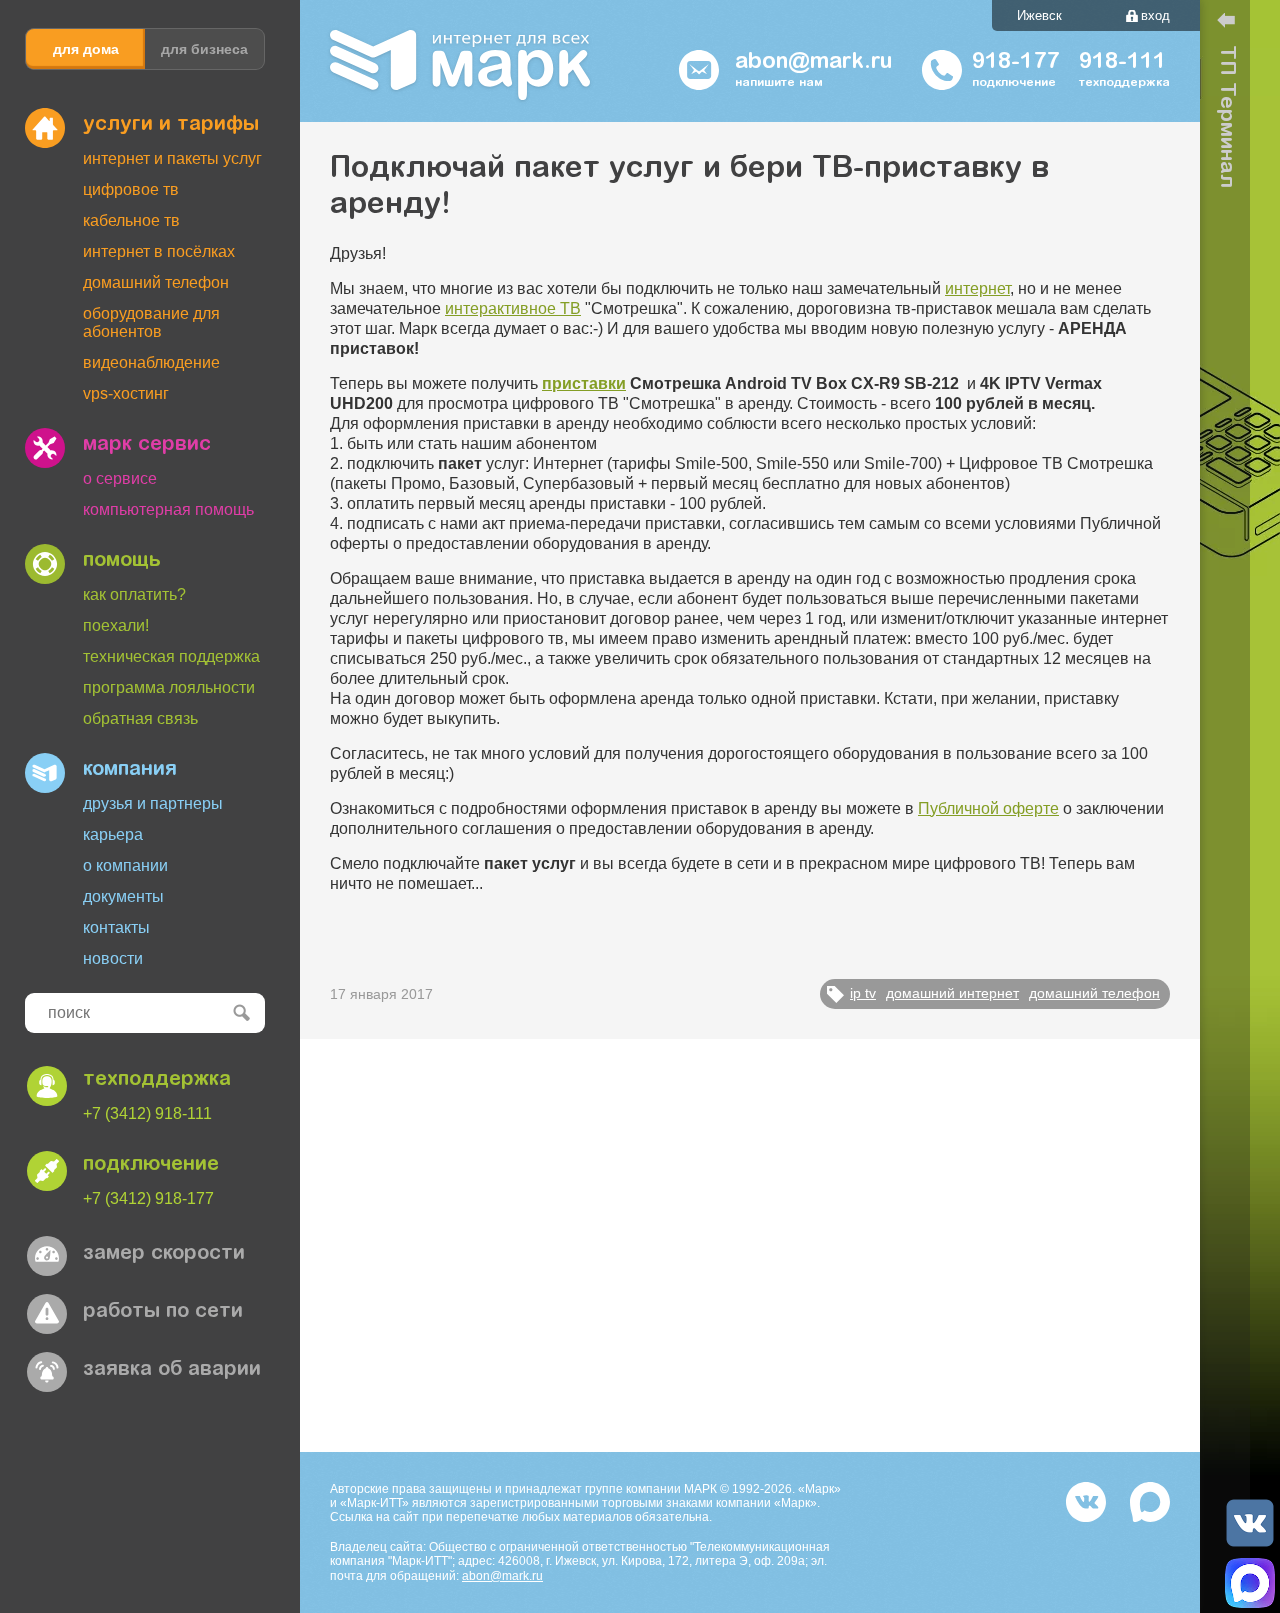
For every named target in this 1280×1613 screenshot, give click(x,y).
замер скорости (164, 1254)
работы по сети (163, 1312)
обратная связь (140, 718)
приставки (584, 383)
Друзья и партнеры (153, 803)
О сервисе (120, 478)
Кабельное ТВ (131, 220)
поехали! (116, 625)
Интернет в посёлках (159, 251)
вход (1155, 15)
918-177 (1015, 63)
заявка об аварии (172, 1370)
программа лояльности (169, 687)
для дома (86, 49)
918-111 (1122, 63)
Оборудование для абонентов (151, 322)
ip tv (863, 993)
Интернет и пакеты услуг (172, 158)
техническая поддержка (171, 656)
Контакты (116, 927)
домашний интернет (952, 993)
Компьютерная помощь (168, 509)
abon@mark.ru (502, 1576)
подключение (151, 1165)
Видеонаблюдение (151, 362)
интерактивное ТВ (513, 308)
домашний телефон (1094, 993)
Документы (123, 896)
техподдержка (157, 1080)
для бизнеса (204, 49)
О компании (125, 865)
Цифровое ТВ (131, 189)
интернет (977, 288)
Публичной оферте (988, 808)
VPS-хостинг (126, 393)
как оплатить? (134, 594)
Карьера (113, 834)
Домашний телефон (156, 282)
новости (113, 958)
